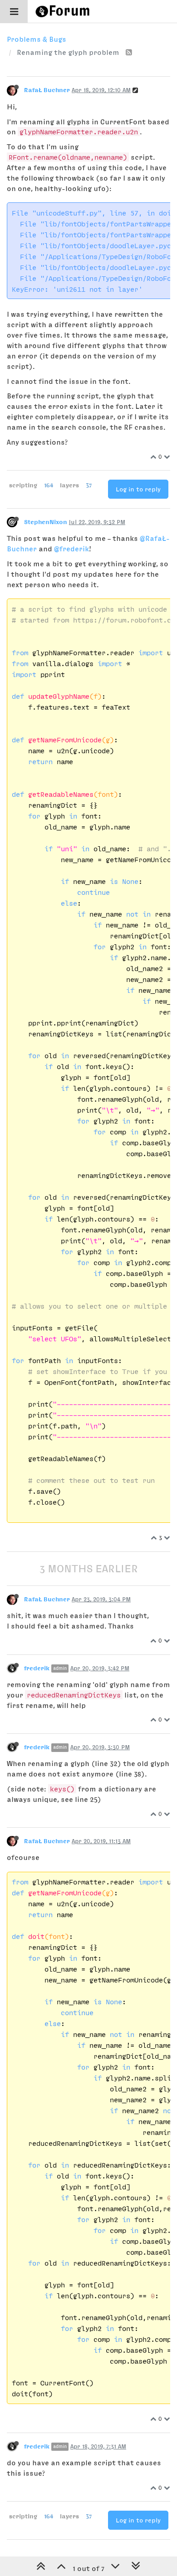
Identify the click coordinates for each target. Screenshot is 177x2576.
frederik (37, 1668)
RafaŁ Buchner (47, 90)
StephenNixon (46, 522)
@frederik (71, 549)
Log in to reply (138, 489)
